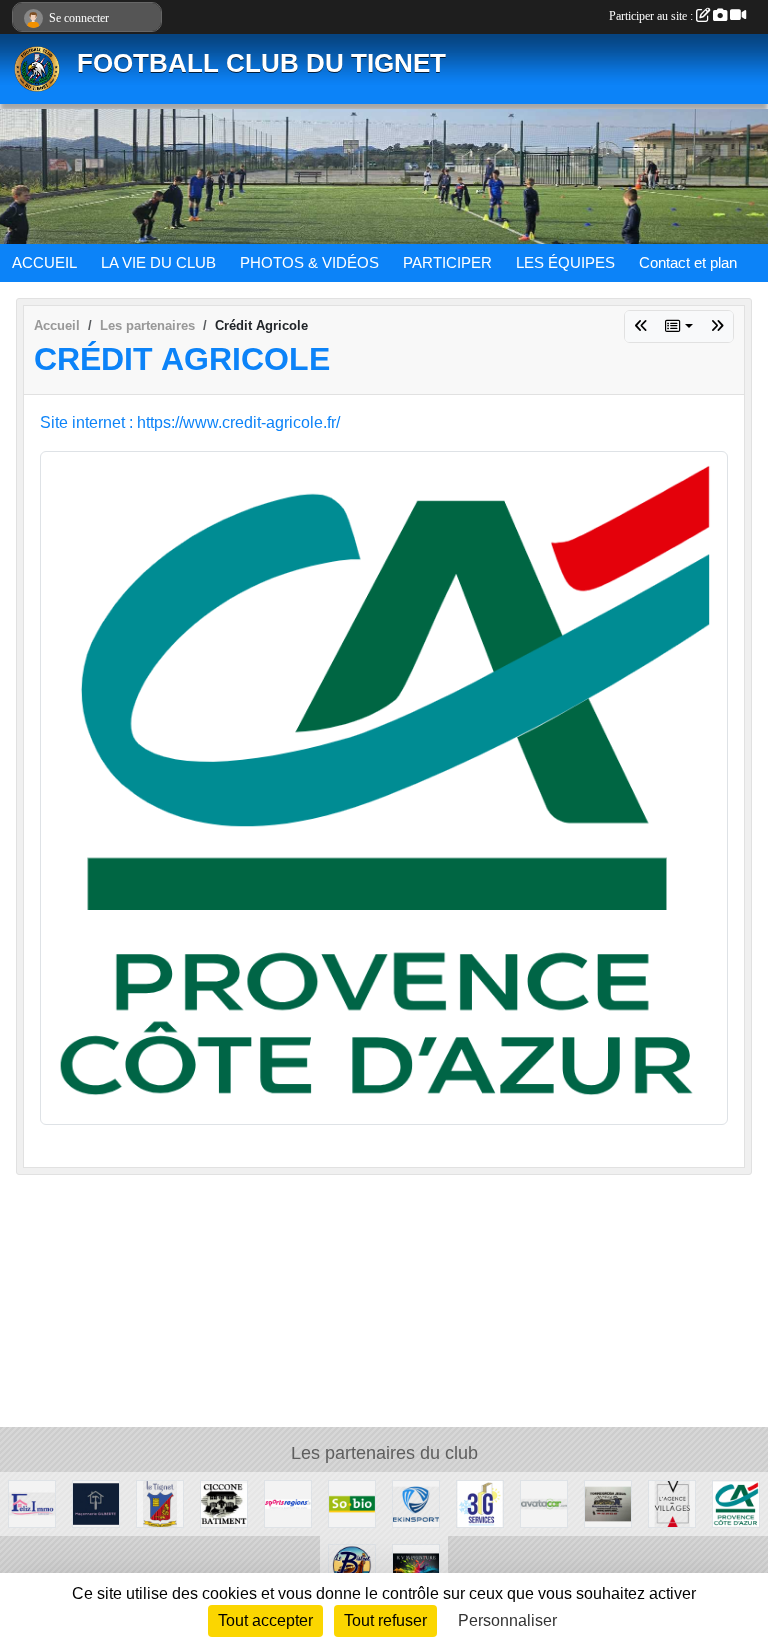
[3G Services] (480, 1502)
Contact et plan (688, 262)
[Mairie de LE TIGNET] (160, 1502)
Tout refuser (385, 1620)
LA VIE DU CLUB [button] (158, 262)
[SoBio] (352, 1502)
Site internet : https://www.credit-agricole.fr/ (190, 422)
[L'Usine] (352, 1566)
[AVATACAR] (544, 1502)
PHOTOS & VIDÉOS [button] (309, 262)
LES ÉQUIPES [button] (565, 262)
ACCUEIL (44, 262)
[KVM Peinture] (416, 1566)
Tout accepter (265, 1620)
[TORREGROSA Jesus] (608, 1502)
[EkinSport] (416, 1502)
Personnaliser (507, 1620)
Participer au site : (652, 16)
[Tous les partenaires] (679, 326)
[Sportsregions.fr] (717, 326)
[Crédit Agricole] (384, 786)
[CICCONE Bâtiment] (224, 1502)
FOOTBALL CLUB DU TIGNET (261, 63)
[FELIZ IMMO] (32, 1502)
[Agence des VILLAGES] (641, 326)
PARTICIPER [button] (447, 262)
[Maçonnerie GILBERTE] (96, 1502)
